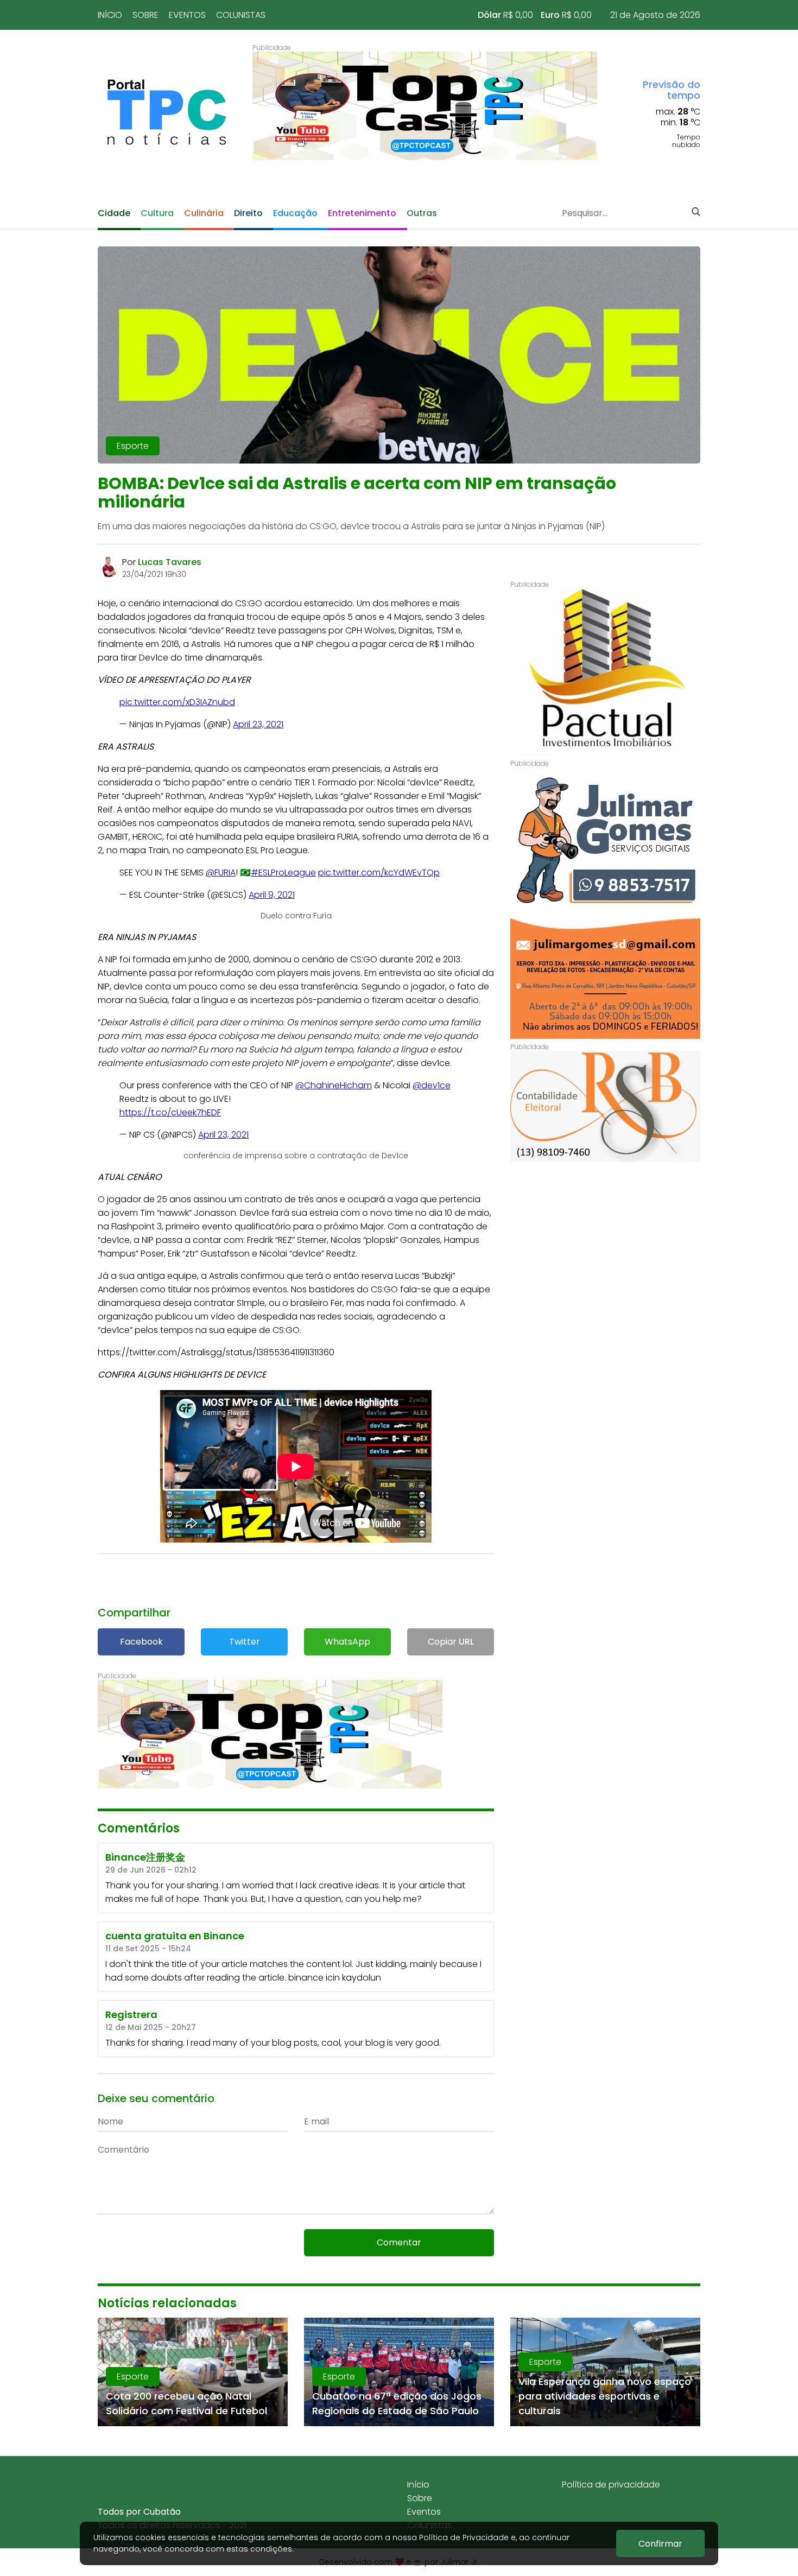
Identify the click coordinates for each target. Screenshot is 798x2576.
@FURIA (221, 873)
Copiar (451, 1642)
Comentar (399, 2242)
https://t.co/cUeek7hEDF (170, 1112)
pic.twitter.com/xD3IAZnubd (177, 702)
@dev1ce (432, 1085)
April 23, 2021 (258, 724)
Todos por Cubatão (139, 2512)
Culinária (204, 213)
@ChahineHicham (334, 1085)
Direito (248, 213)
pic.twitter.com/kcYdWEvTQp (379, 873)
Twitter (245, 1642)
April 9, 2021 (272, 895)
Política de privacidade (611, 2485)
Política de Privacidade (464, 2537)
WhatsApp (347, 1642)
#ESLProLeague (283, 873)
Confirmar (660, 2544)
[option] (425, 106)
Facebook (141, 1642)
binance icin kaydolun (335, 1978)
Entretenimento (362, 213)
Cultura (157, 213)
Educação (295, 213)
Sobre (145, 15)
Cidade (114, 213)
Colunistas (241, 15)
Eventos (187, 15)
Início (110, 15)
